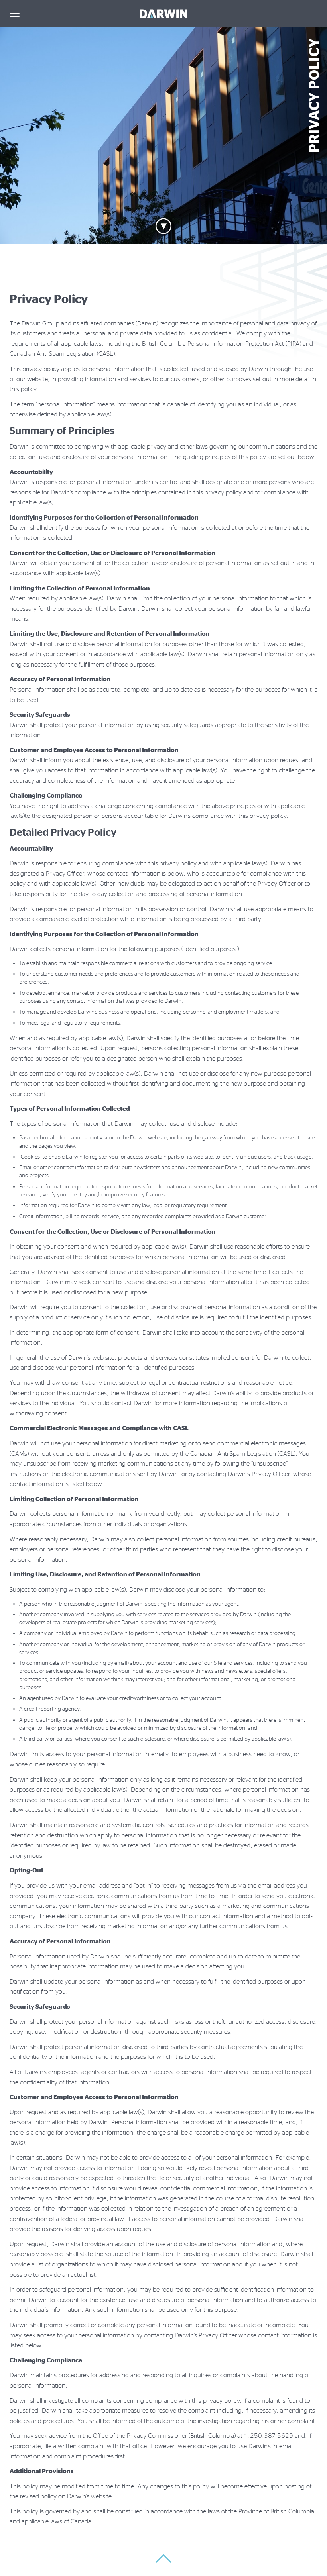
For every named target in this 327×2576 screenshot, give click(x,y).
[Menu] (15, 14)
